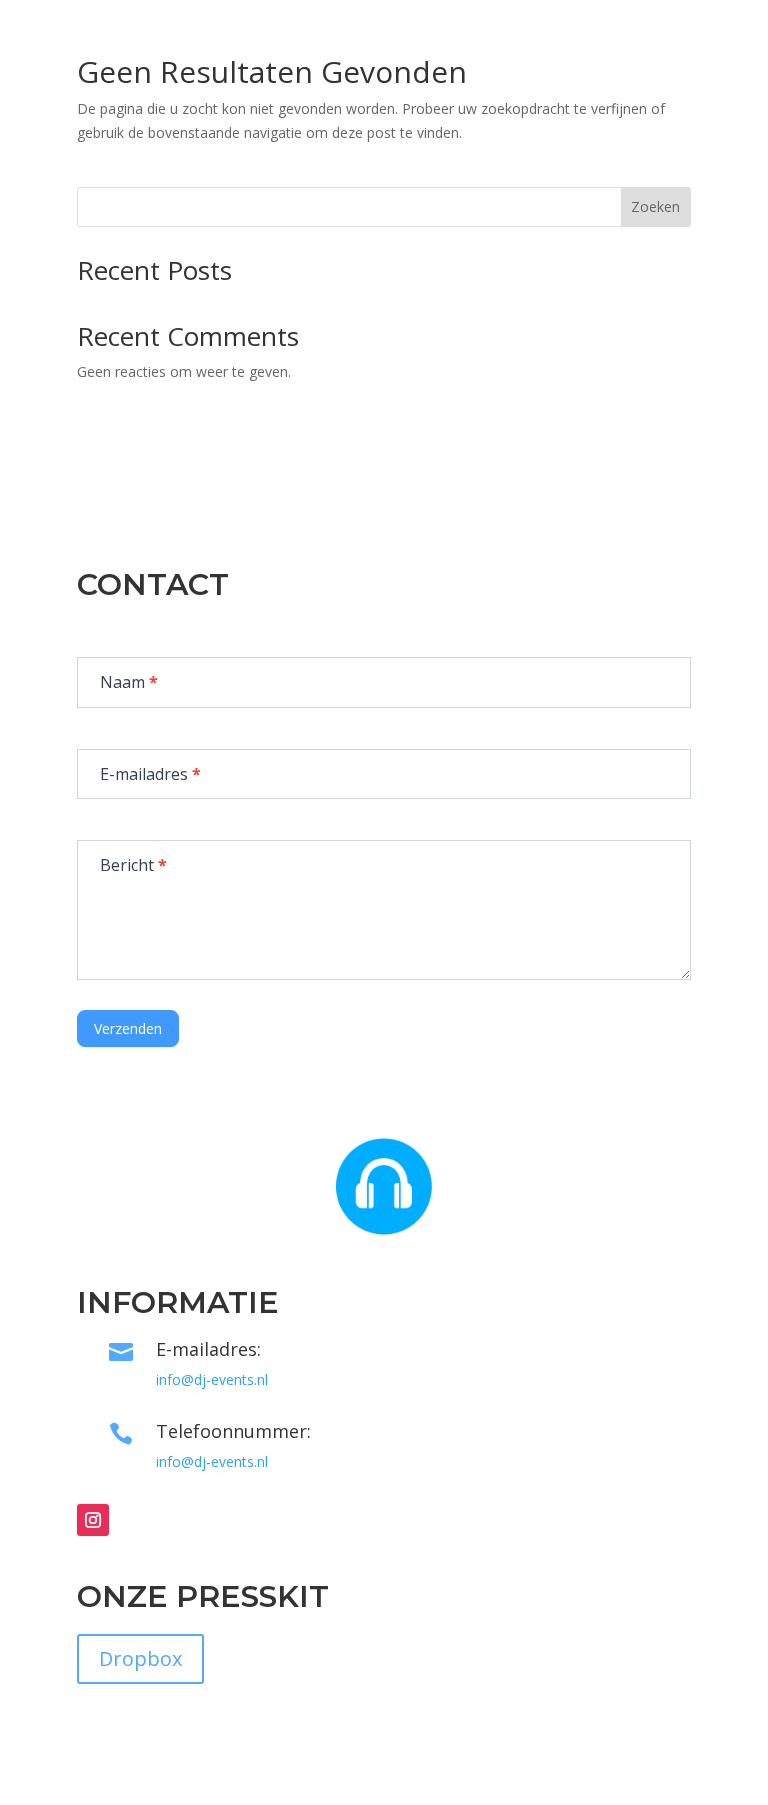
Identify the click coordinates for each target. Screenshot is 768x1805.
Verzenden (128, 1028)
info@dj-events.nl (212, 1379)
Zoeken (655, 206)
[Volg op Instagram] (93, 1520)
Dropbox (140, 1658)
